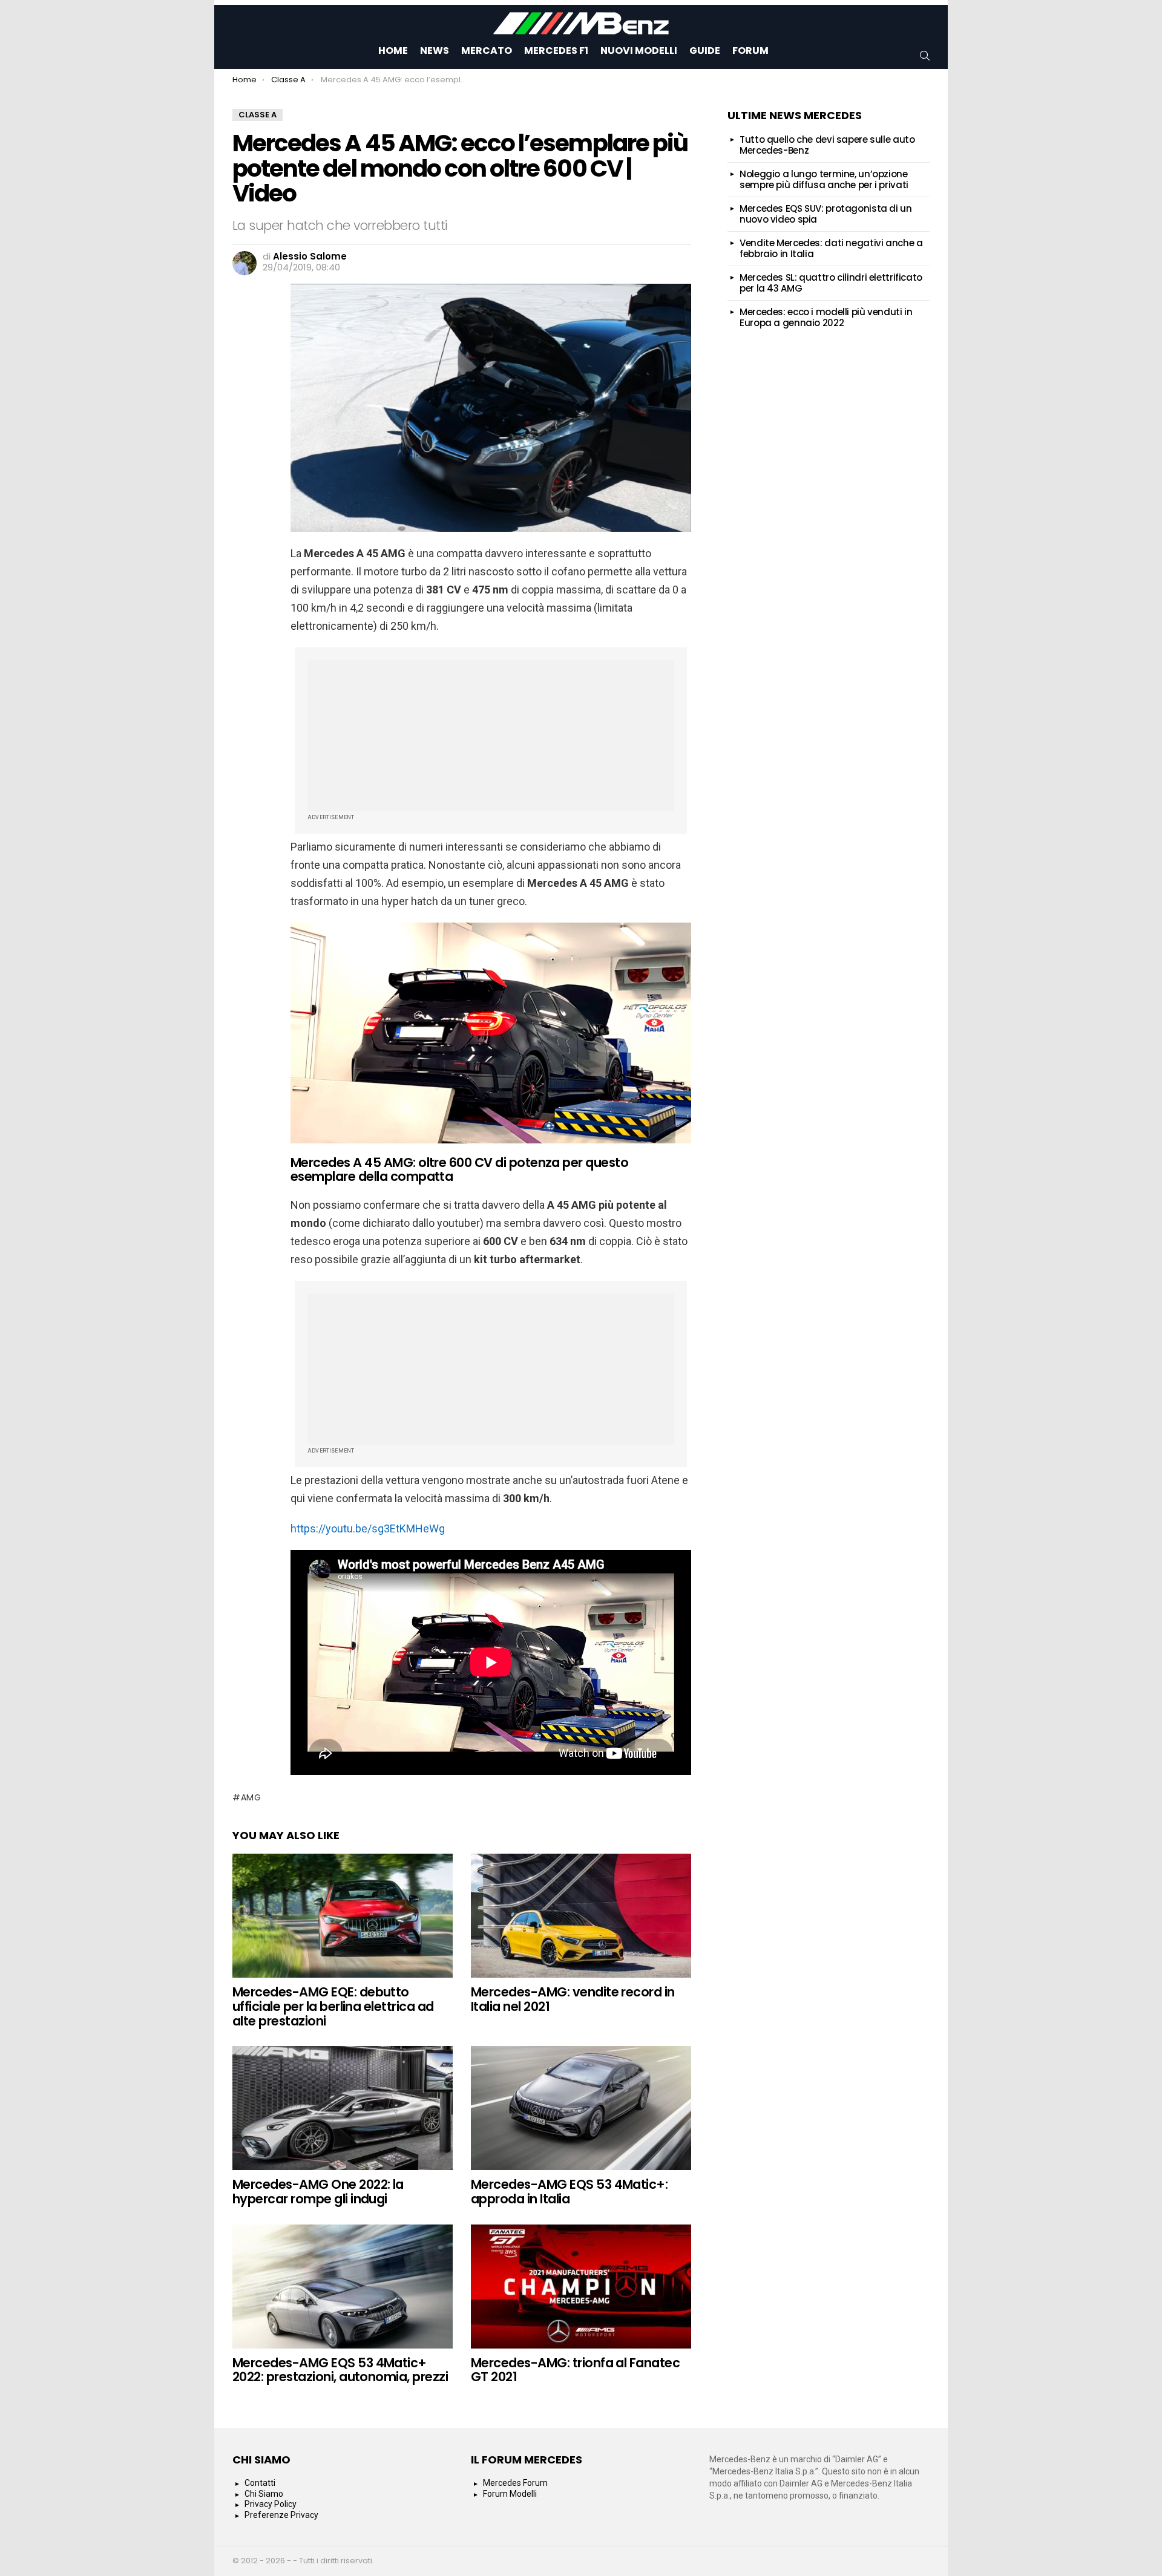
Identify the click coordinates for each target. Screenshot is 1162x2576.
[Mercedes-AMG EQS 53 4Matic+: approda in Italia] (581, 2108)
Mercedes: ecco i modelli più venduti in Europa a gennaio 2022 (826, 317)
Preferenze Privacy (281, 2515)
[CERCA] (925, 56)
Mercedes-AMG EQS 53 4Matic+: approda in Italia (569, 2192)
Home (393, 51)
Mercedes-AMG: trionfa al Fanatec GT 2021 (575, 2370)
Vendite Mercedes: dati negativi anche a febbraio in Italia (831, 248)
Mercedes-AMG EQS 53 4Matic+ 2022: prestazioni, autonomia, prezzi (340, 2370)
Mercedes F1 (556, 51)
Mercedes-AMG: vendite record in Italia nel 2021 (573, 1999)
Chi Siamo (264, 2494)
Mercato (487, 51)
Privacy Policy (271, 2504)
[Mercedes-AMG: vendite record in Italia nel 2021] (581, 1916)
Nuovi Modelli (639, 51)
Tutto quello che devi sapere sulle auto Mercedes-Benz (827, 145)
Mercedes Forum (515, 2483)
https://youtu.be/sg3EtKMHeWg (368, 1528)
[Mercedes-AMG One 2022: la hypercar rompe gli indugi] (343, 2108)
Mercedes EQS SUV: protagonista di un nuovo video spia (826, 214)
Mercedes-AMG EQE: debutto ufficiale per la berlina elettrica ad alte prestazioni (333, 2006)
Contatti (260, 2483)
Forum (750, 51)
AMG (251, 1797)
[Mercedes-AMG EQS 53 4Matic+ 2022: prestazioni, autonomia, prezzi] (343, 2287)
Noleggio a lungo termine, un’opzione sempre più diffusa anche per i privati (824, 179)
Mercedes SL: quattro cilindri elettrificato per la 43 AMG (831, 283)
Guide (705, 51)
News (435, 51)
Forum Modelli (510, 2494)
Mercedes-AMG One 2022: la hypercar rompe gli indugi (318, 2192)
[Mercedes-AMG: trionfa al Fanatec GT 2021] (581, 2287)
